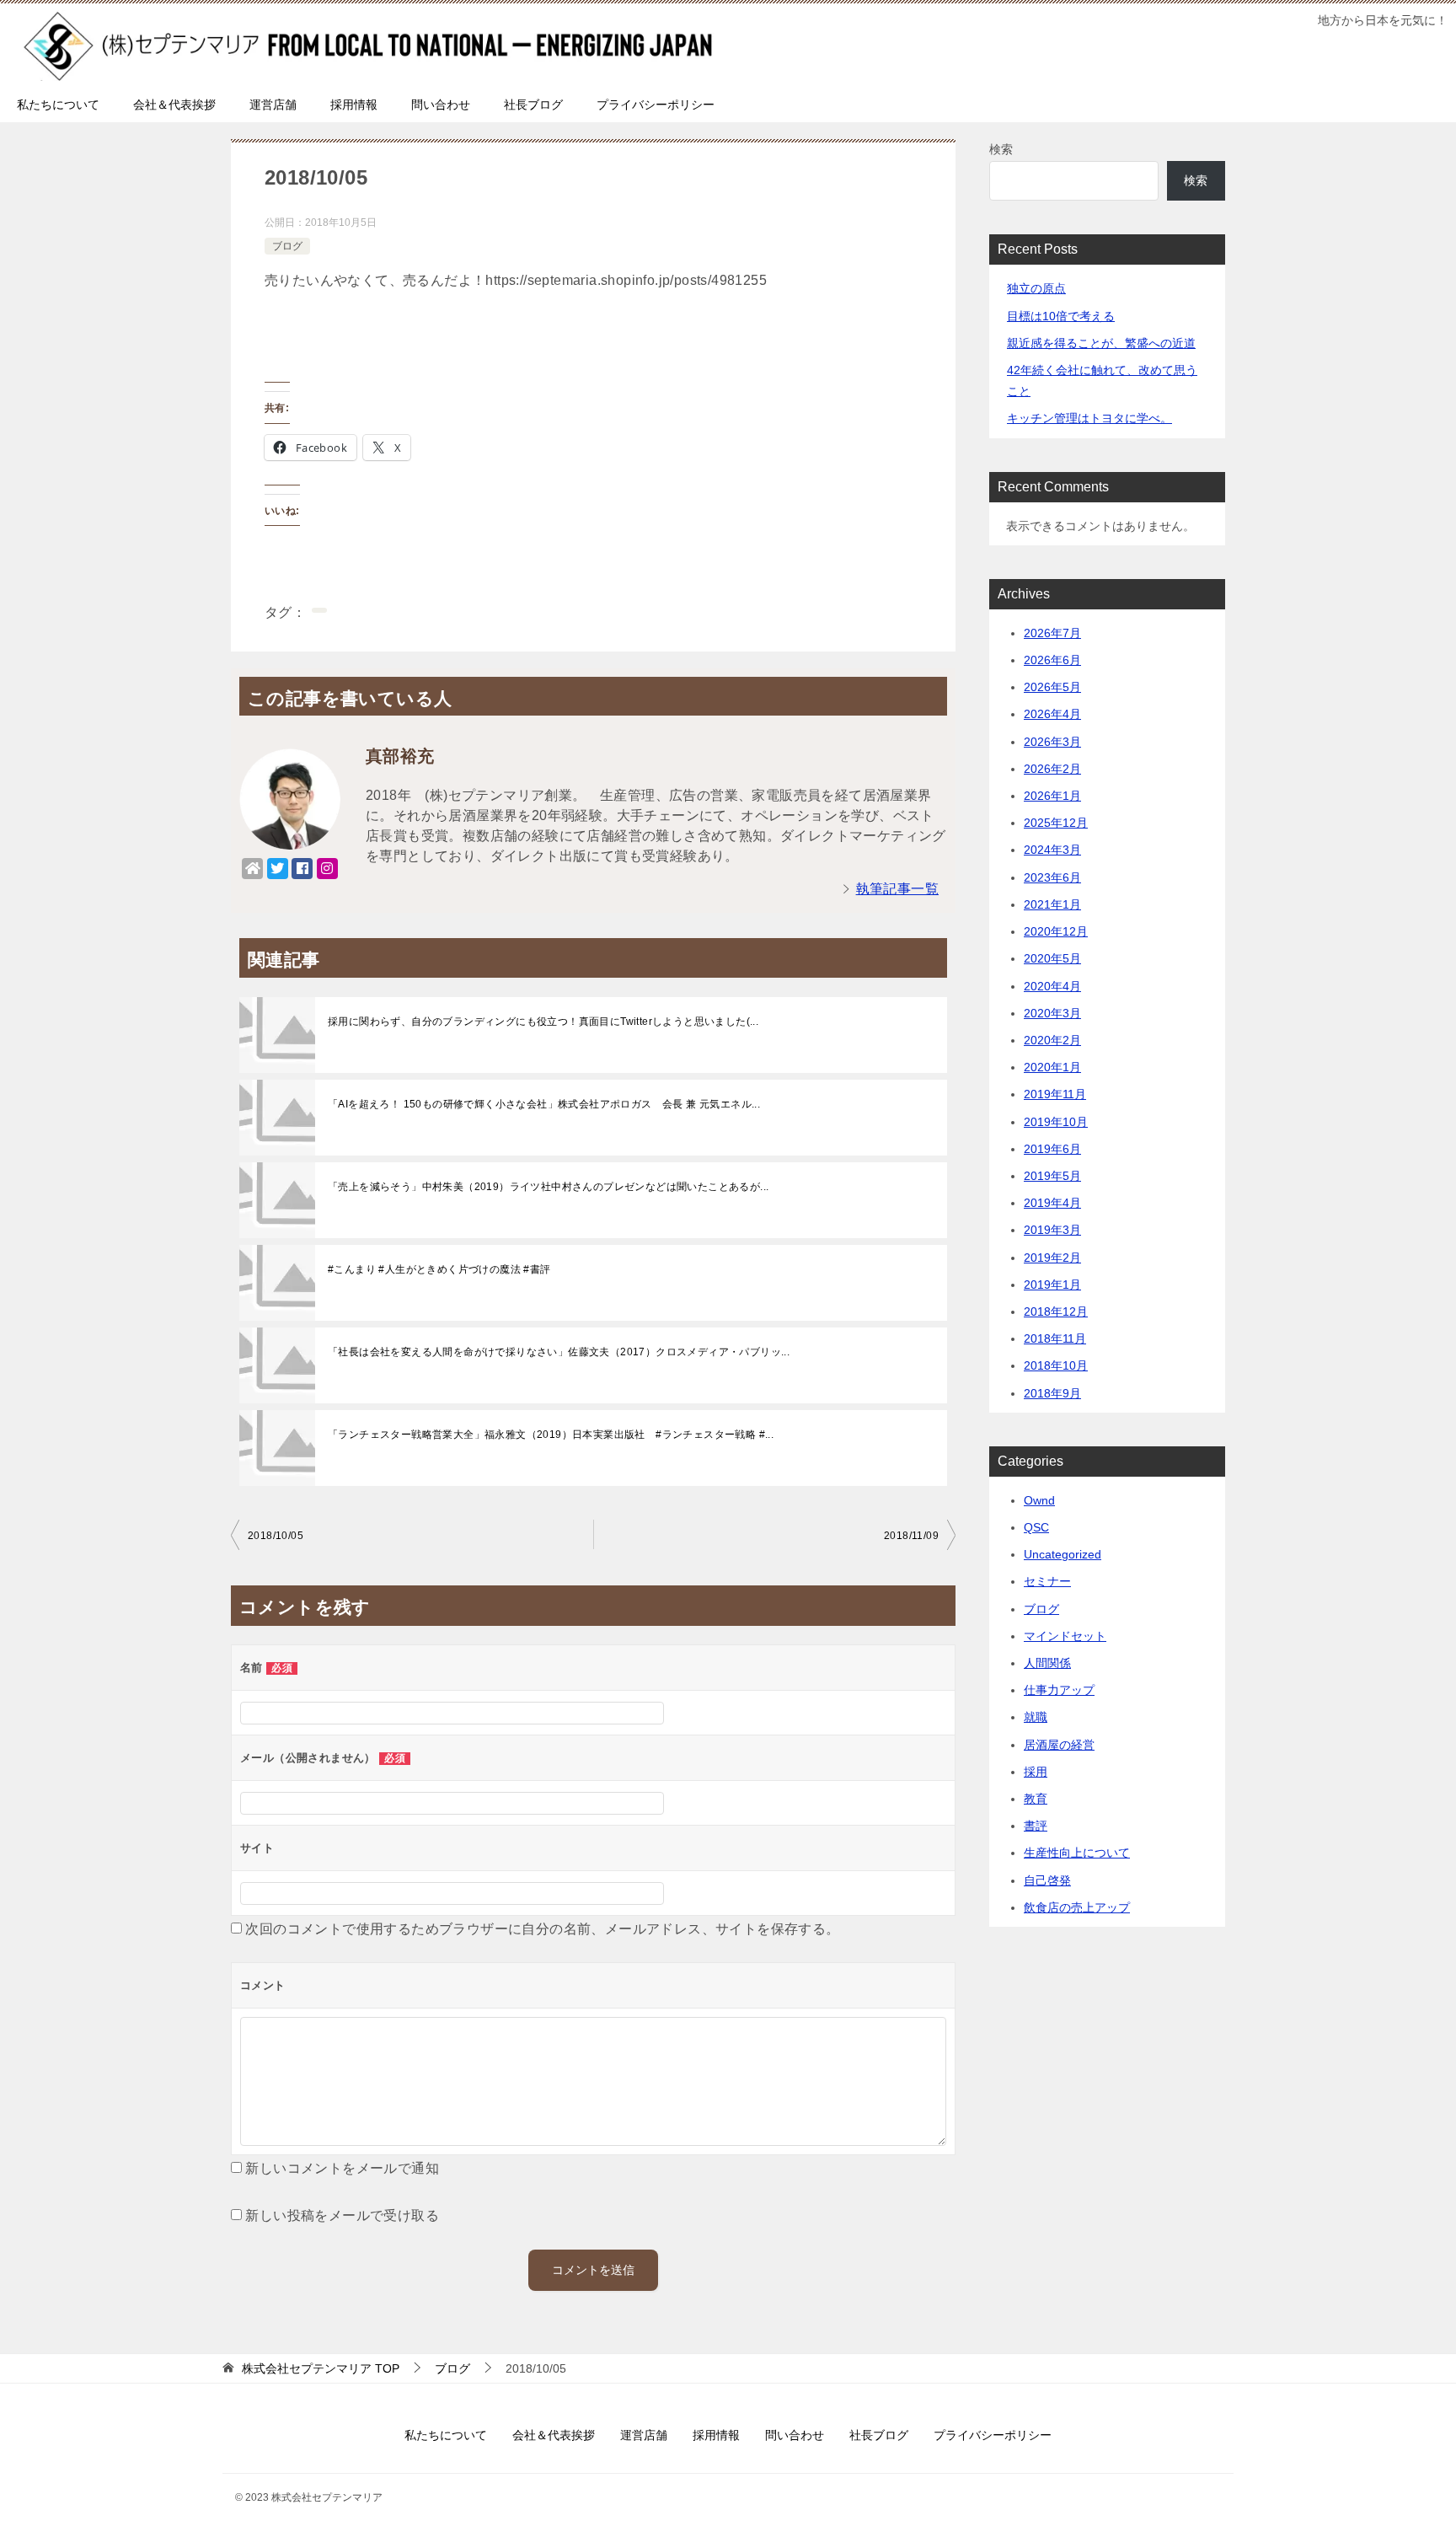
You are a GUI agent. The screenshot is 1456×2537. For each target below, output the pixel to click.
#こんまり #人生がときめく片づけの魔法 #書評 (439, 1269)
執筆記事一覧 (897, 889)
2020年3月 (1052, 1013)
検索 (1001, 149)
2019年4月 (1052, 1203)
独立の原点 (1036, 288)
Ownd (1039, 1500)
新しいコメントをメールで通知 (342, 2168)
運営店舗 (273, 105)
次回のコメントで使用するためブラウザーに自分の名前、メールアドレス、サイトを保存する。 (542, 1929)
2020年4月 (1052, 986)
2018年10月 (1056, 1365)
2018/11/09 (911, 1536)
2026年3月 (1052, 742)
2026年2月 (1052, 769)
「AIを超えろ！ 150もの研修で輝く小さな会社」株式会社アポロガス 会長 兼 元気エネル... (544, 1104)
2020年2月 (1052, 1040)
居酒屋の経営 (1059, 1745)
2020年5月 (1052, 958)
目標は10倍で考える (1061, 316)
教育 (1036, 1799)
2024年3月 (1052, 850)
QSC (1036, 1527)
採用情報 (354, 105)
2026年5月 (1052, 687)
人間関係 (1047, 1663)
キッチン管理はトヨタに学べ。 (1089, 418)
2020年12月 (1056, 931)
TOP (321, 2368)
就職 (1036, 1717)
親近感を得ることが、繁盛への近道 (1101, 343)
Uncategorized (1063, 1554)
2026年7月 (1052, 633)
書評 (1036, 1826)
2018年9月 (1052, 1393)
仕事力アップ (1059, 1690)
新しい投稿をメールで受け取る (342, 2215)
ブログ (287, 246)
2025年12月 (1056, 823)
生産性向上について (1077, 1853)
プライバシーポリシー (656, 105)
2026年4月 (1052, 714)
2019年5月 (1052, 1176)
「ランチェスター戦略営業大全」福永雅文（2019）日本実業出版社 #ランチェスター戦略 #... (551, 1435)
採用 (1036, 1772)
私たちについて (58, 105)
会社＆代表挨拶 (174, 105)
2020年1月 (1052, 1067)
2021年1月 (1052, 904)
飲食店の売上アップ (1077, 1907)
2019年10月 (1056, 1122)
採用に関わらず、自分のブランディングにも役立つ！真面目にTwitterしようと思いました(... (543, 1022)
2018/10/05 (276, 1536)
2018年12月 (1056, 1311)
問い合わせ (441, 105)
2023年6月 (1052, 877)
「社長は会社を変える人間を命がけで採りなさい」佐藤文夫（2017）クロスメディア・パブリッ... (559, 1352)
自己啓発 (1047, 1880)
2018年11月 (1055, 1338)
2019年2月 (1052, 1258)
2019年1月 (1052, 1285)
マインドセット (1065, 1636)
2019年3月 (1052, 1230)
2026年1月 (1052, 796)
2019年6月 (1052, 1149)
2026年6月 (1052, 660)
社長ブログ (533, 105)
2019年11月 (1055, 1094)
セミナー (1047, 1581)
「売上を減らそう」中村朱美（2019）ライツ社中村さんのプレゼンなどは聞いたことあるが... (548, 1187)
